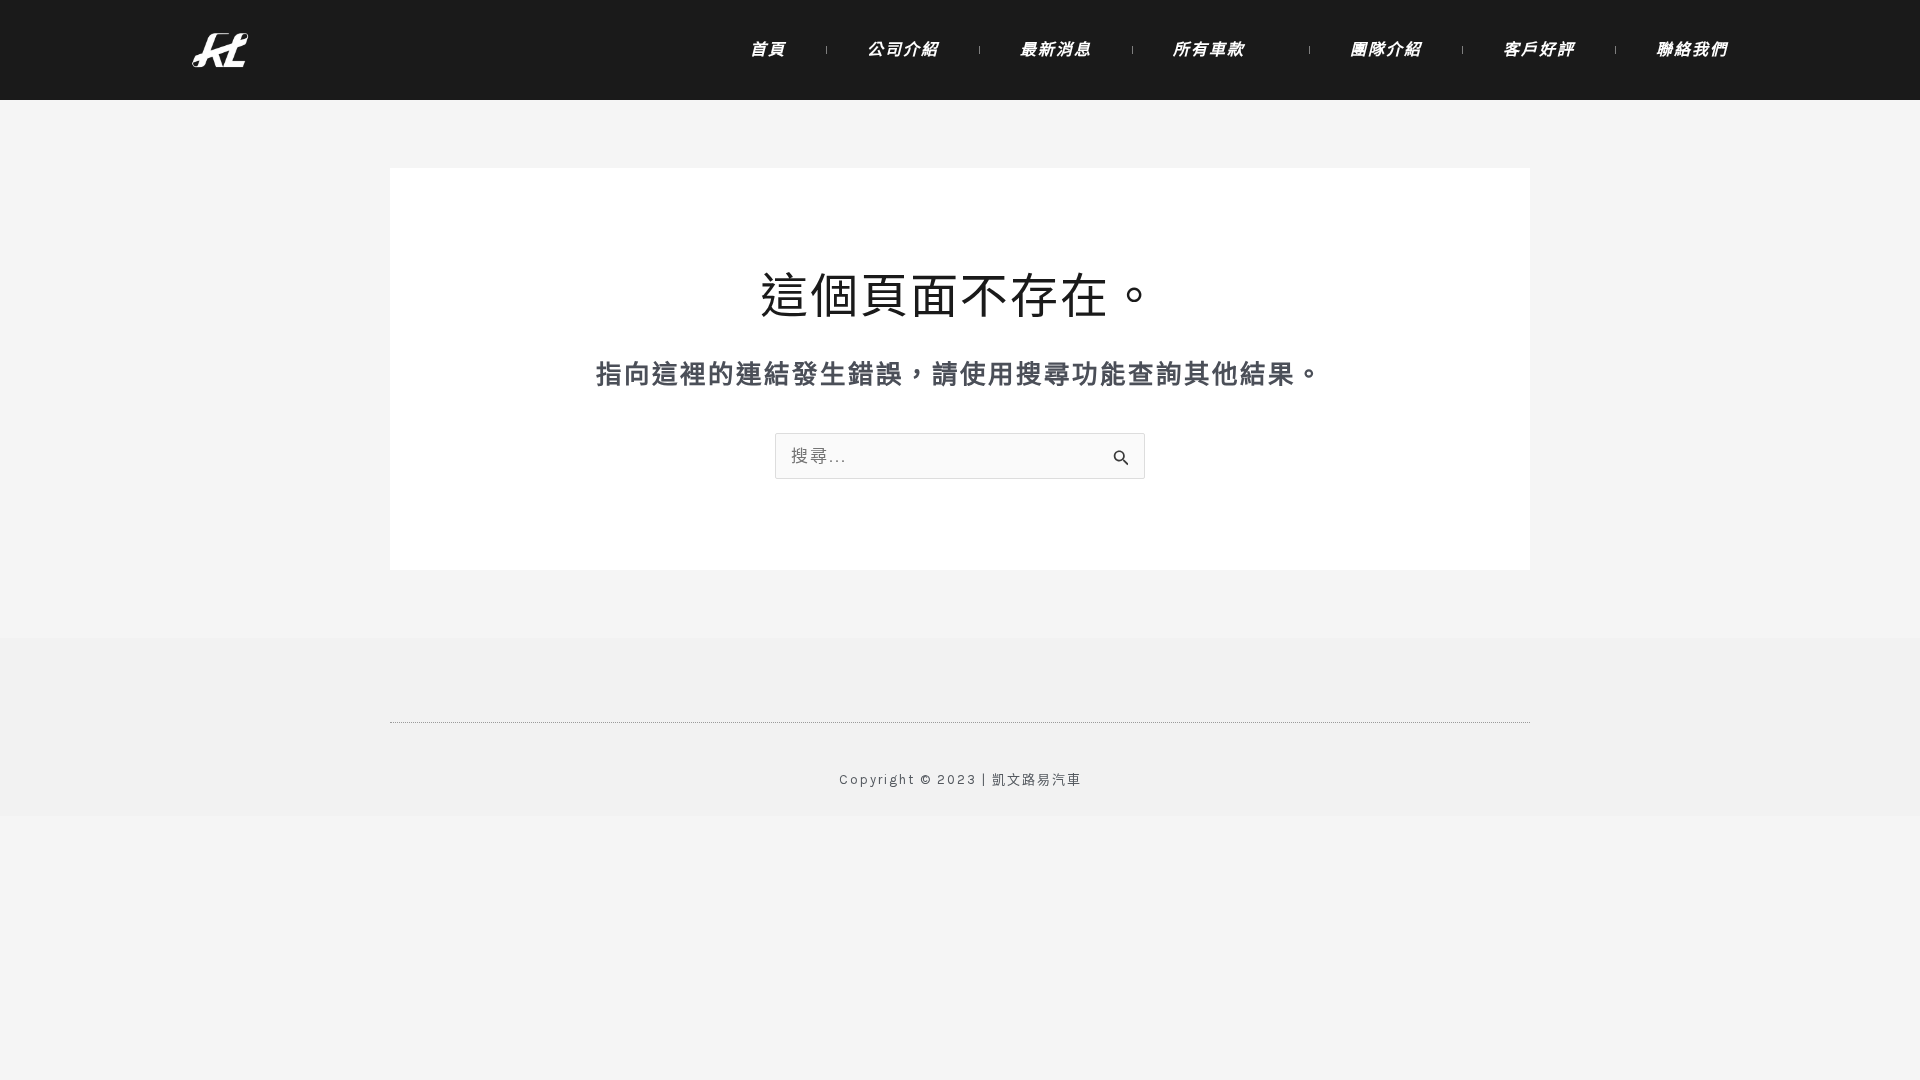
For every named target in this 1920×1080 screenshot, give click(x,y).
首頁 (768, 49)
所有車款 (1209, 49)
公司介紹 (903, 49)
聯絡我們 (1692, 49)
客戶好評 (1539, 49)
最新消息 (1056, 49)
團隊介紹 (1386, 49)
